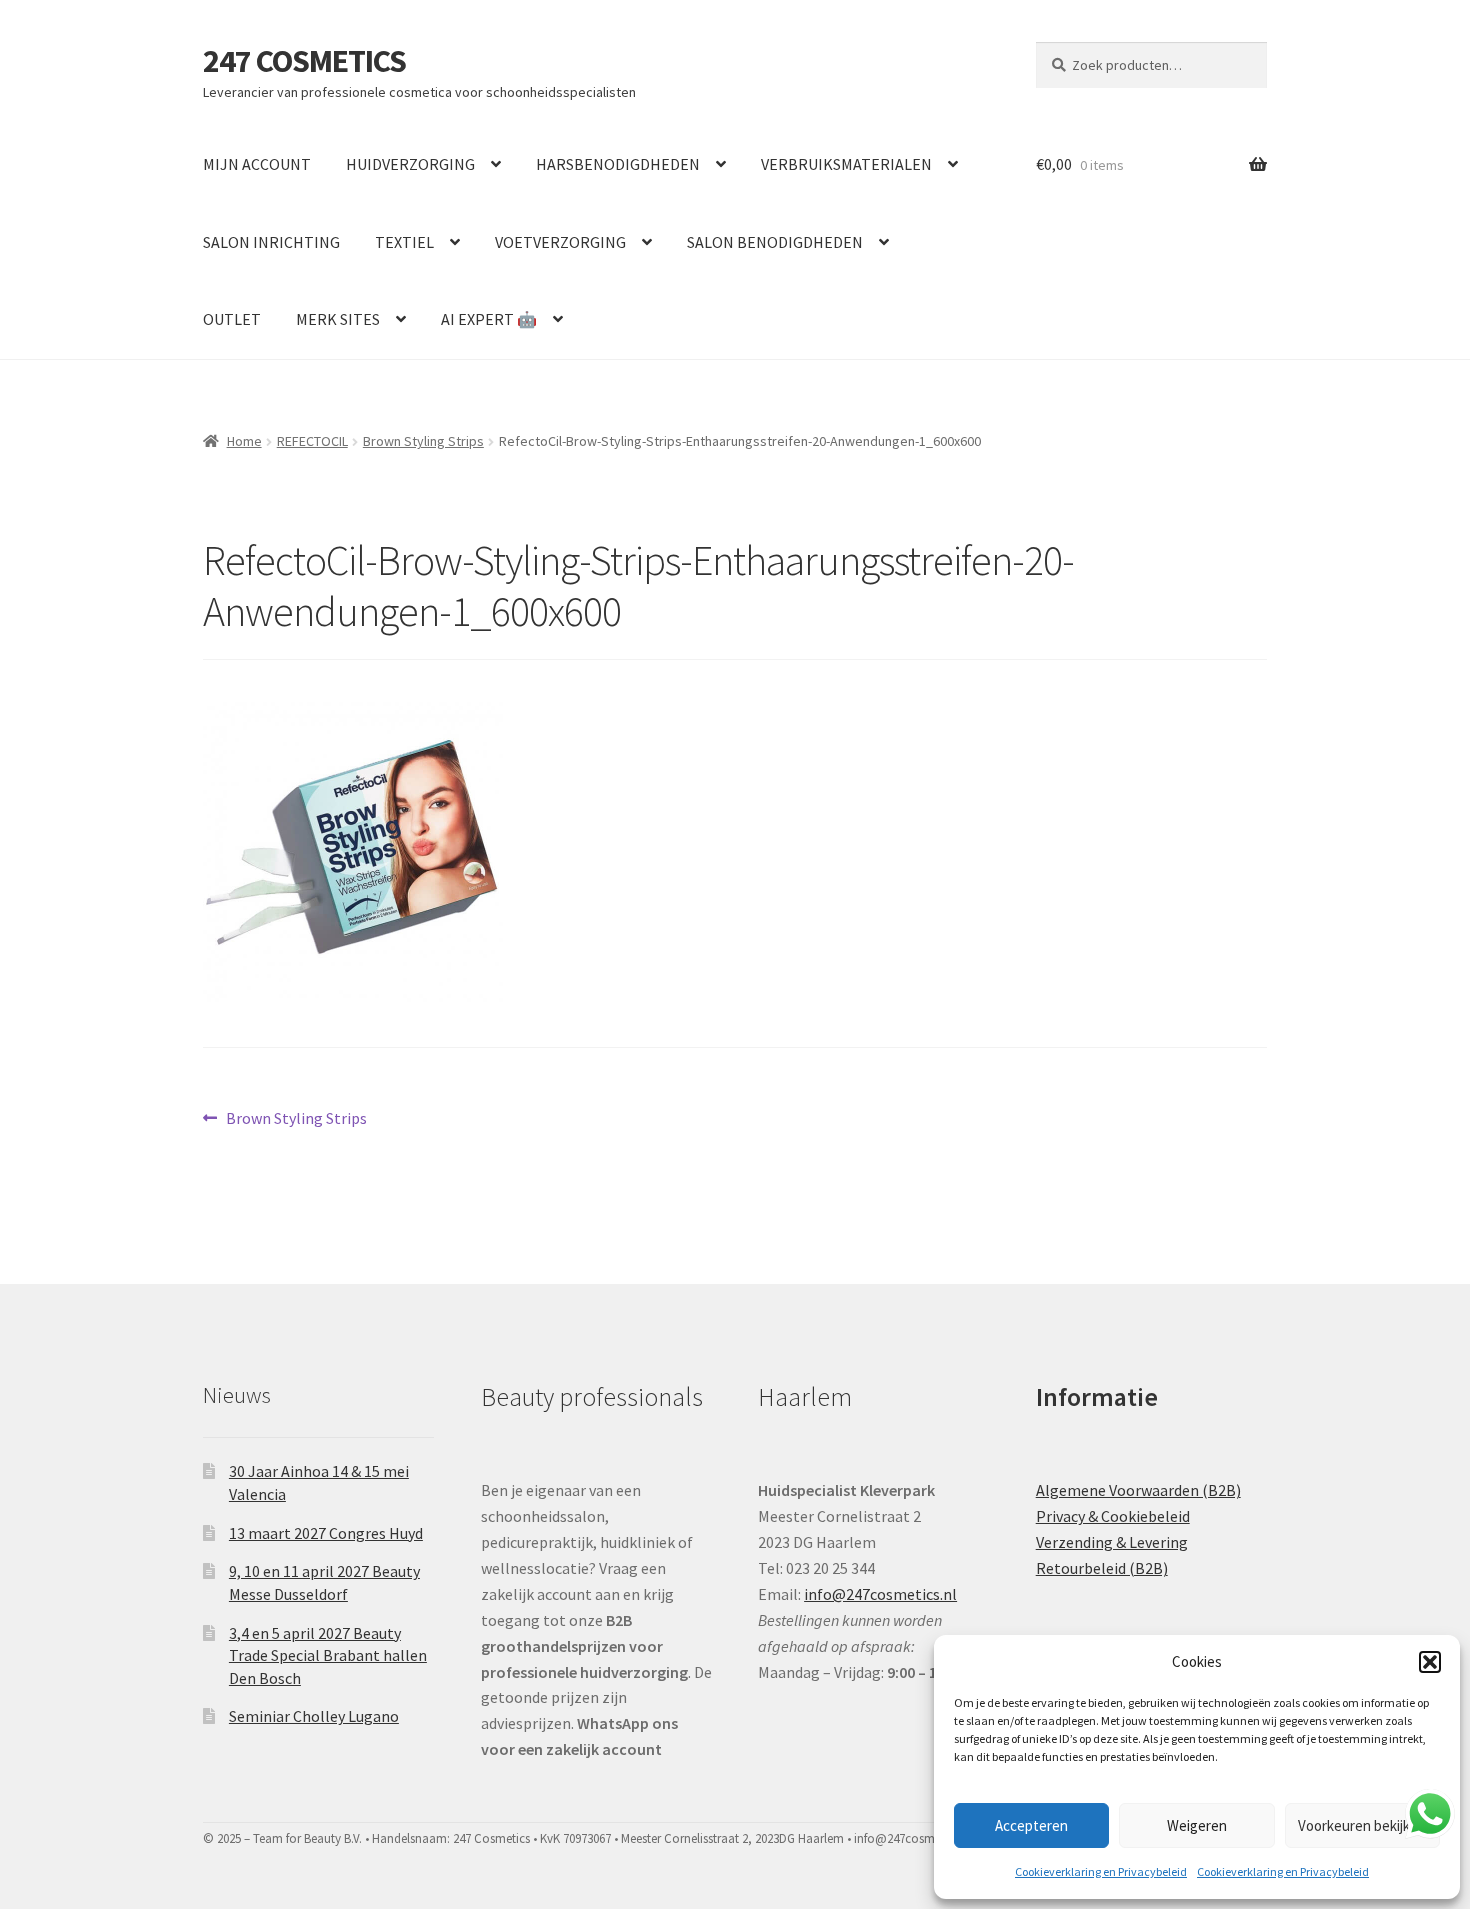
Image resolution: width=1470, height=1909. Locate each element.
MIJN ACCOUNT (257, 164)
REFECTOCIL (312, 441)
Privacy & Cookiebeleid (1113, 1516)
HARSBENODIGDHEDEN (618, 164)
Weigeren (1197, 1825)
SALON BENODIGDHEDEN (775, 242)
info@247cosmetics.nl (880, 1594)
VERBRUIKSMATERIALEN (846, 164)
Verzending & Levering (1112, 1542)
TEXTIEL (404, 242)
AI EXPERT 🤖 (489, 319)
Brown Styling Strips (423, 441)
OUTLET (232, 319)
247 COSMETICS (304, 61)
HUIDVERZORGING (410, 164)
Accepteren (1031, 1825)
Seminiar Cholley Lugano (314, 1716)
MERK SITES (338, 319)
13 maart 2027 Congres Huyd (326, 1533)
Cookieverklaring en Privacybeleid (1101, 1871)
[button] (1430, 1662)
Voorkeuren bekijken (1362, 1825)
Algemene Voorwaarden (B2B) (1138, 1490)
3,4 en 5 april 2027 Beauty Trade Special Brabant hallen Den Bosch (328, 1655)
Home (244, 441)
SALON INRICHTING (271, 242)
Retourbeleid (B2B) (1102, 1568)
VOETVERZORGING (560, 242)
